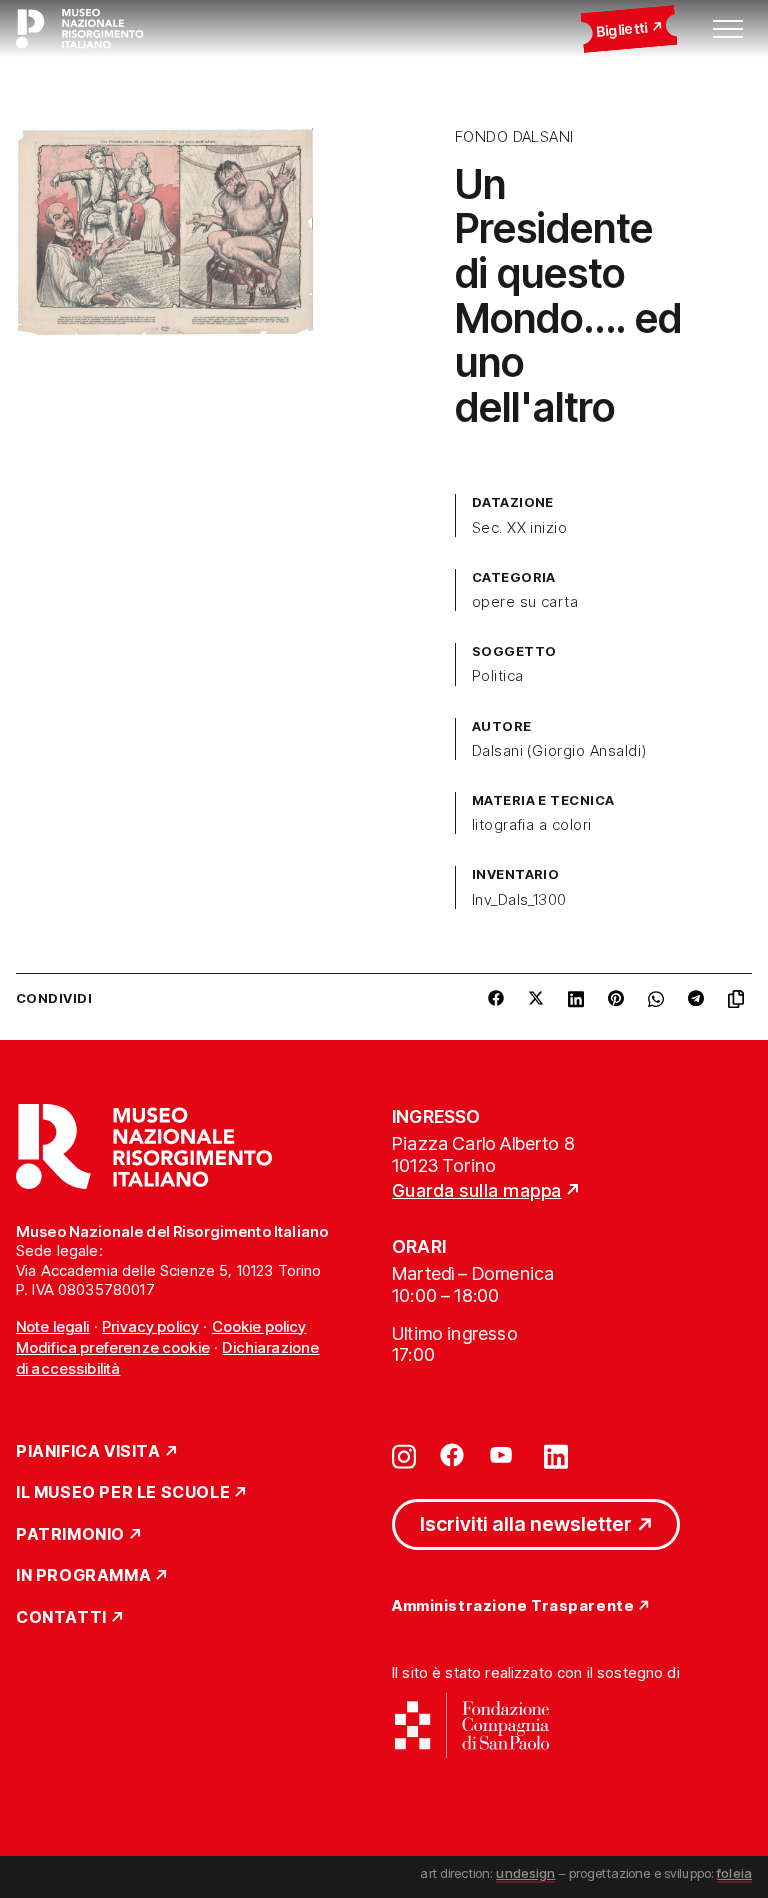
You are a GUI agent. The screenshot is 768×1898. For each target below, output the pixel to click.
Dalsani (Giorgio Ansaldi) (559, 751)
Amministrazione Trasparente (513, 1606)
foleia (734, 1873)
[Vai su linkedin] (556, 1455)
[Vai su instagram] (404, 1455)
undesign (525, 1873)
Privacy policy (150, 1326)
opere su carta (525, 602)
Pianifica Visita (88, 1452)
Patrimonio (70, 1535)
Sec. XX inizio (520, 528)
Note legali (53, 1326)
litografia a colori (532, 825)
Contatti (61, 1618)
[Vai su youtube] (504, 1455)
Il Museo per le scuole (123, 1493)
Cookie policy (259, 1326)
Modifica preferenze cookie (113, 1347)
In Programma (83, 1576)
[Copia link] (740, 999)
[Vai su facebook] (452, 1455)
